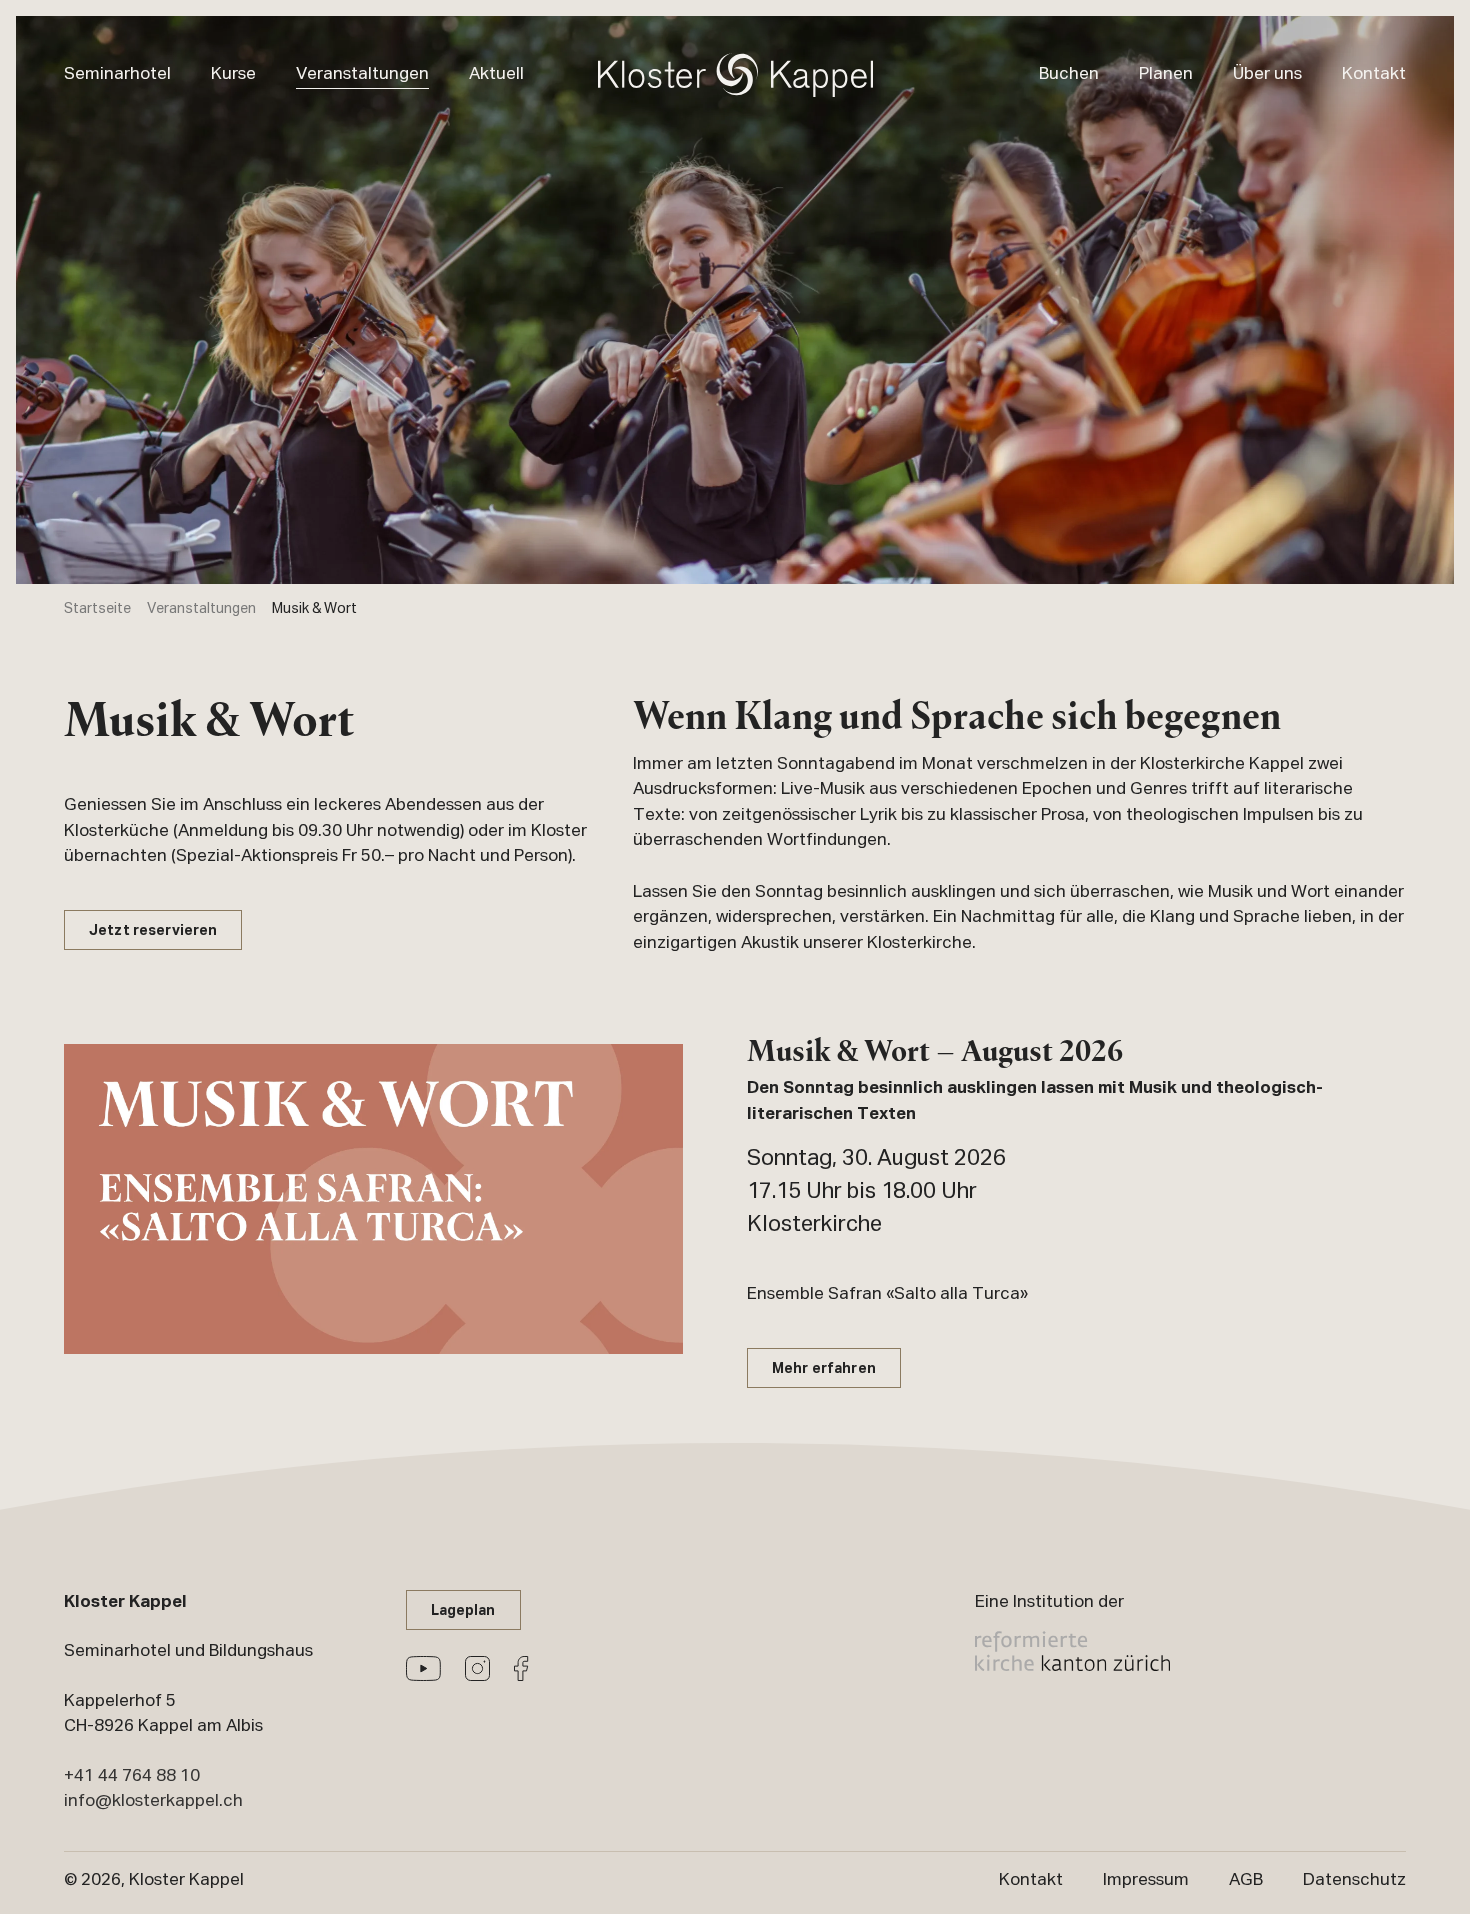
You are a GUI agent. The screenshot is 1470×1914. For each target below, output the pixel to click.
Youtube (423, 1668)
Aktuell (496, 74)
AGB (1246, 1880)
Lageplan (463, 1611)
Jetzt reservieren (153, 931)
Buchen (1069, 74)
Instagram (477, 1668)
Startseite (97, 609)
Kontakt (1374, 74)
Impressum (1146, 1880)
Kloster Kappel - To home (735, 75)
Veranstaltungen (362, 74)
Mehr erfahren (824, 1369)
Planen (1166, 74)
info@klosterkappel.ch (153, 1801)
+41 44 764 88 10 (132, 1776)
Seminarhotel (117, 74)
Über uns (1267, 74)
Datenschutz (1354, 1880)
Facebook (521, 1668)
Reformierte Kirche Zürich (1073, 1651)
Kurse (233, 74)
